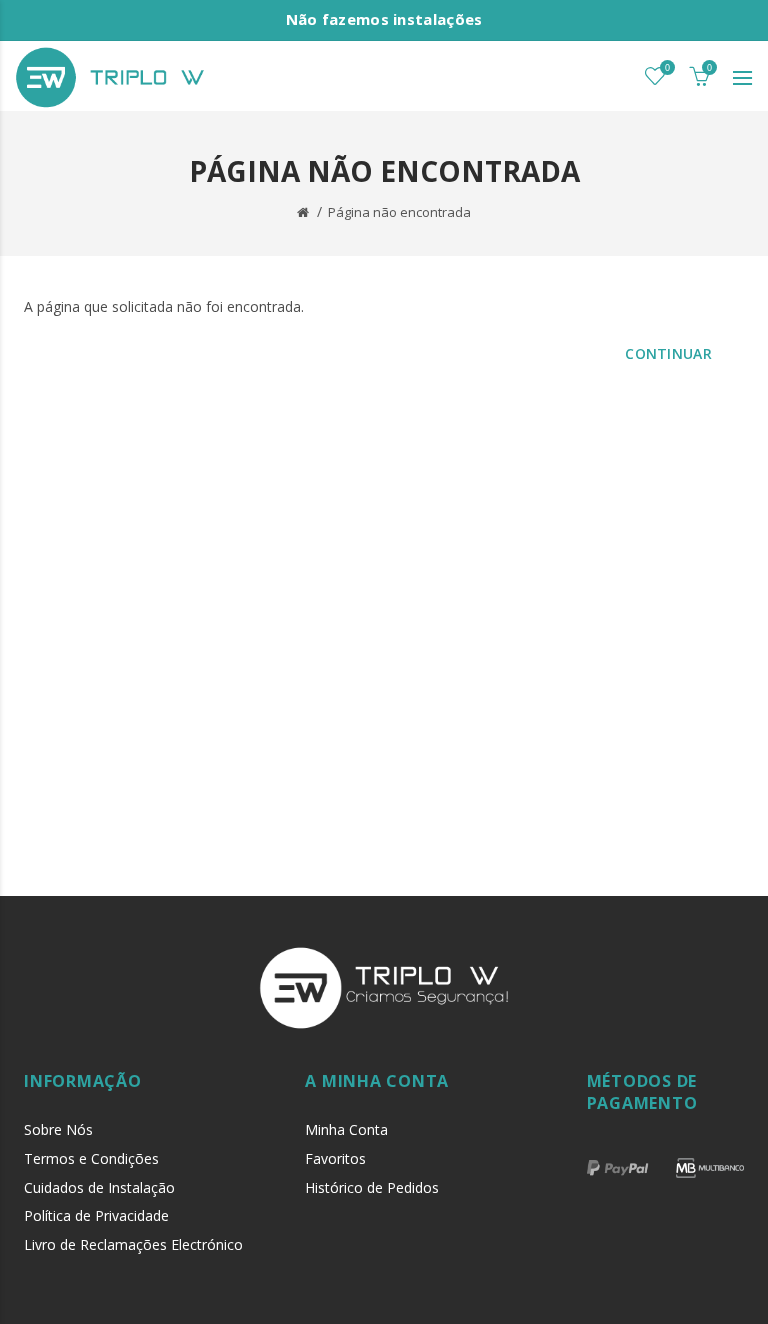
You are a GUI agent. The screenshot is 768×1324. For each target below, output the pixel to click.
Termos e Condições (91, 1158)
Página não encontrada (399, 212)
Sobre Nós (58, 1129)
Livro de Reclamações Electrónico (133, 1244)
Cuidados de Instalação (99, 1187)
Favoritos (335, 1158)
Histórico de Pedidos (372, 1187)
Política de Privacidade (96, 1215)
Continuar (668, 353)
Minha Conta (346, 1129)
